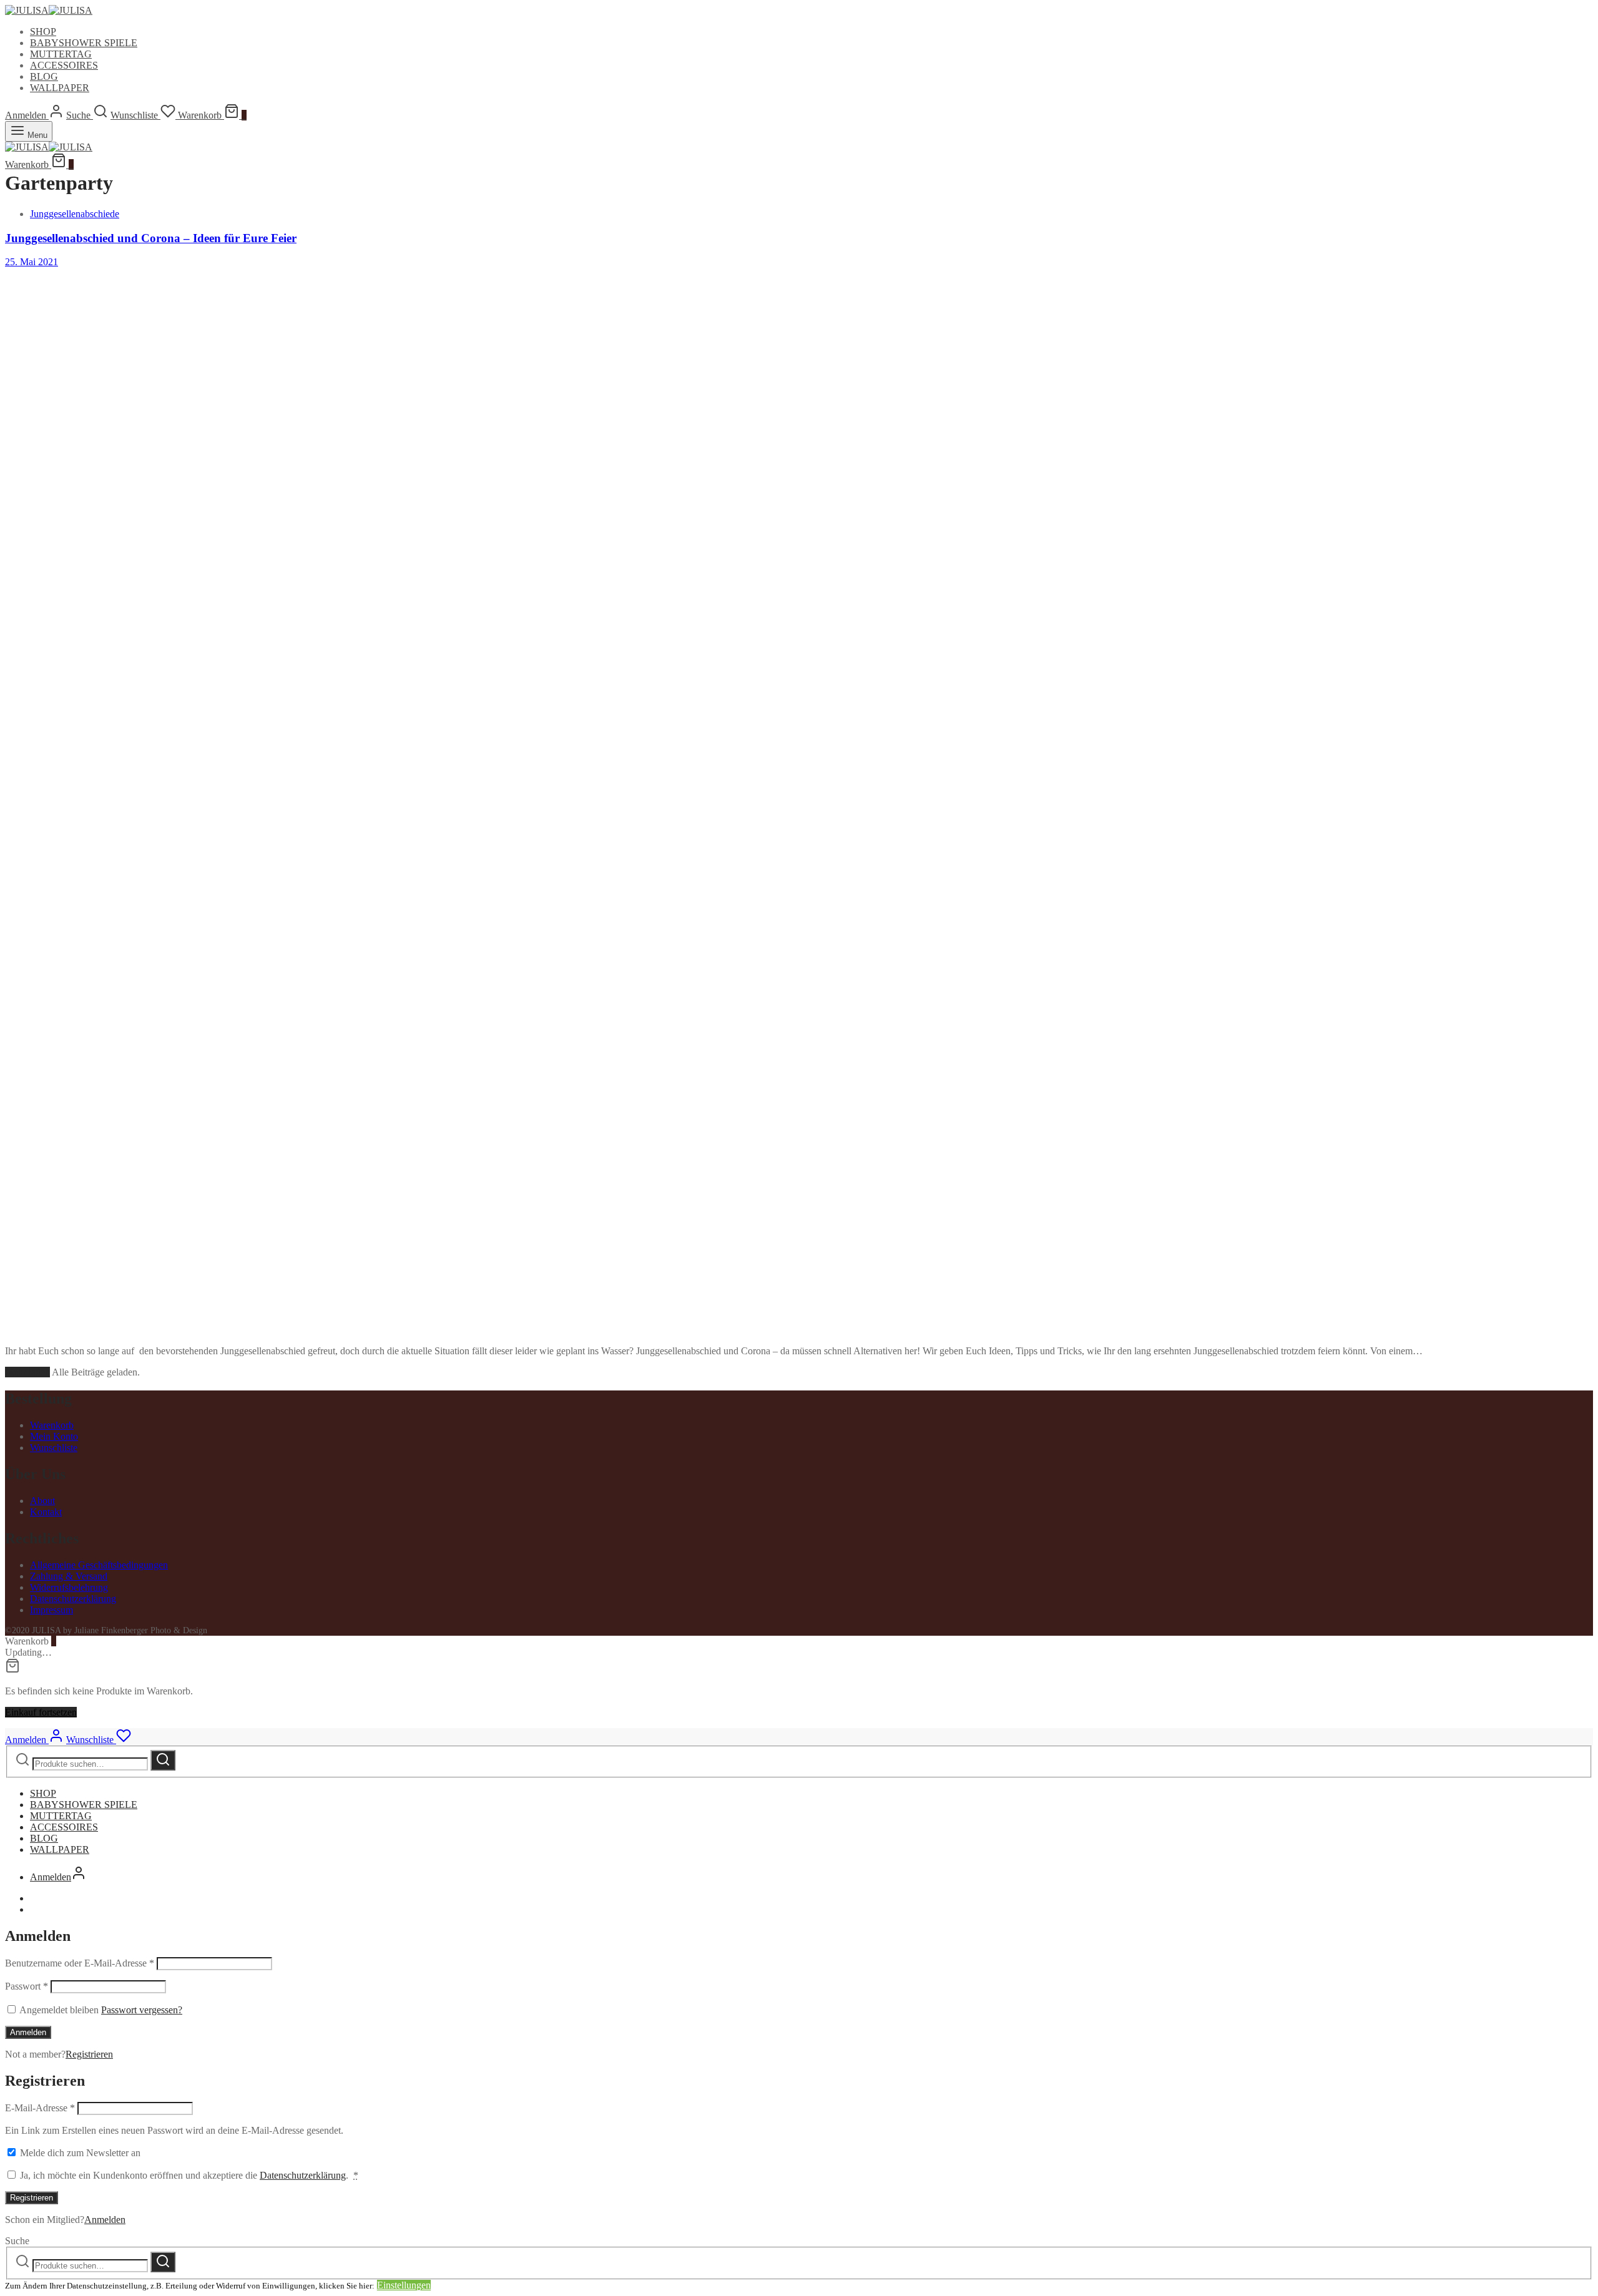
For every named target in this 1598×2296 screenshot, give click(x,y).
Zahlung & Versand (69, 1576)
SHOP (43, 32)
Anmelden (28, 2032)
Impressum (51, 1610)
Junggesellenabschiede (75, 214)
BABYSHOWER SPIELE (84, 43)
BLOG (44, 76)
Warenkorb (52, 1425)
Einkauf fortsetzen (41, 1712)
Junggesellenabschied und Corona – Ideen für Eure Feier (151, 238)
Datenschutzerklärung (73, 1599)
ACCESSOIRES (64, 65)
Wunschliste (54, 1448)
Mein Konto (54, 1436)
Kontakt (46, 1512)
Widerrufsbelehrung (69, 1587)
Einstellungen (404, 2285)
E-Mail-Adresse (40, 2108)
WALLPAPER (60, 88)
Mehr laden (27, 1372)
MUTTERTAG (61, 54)
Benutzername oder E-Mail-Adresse (80, 1963)
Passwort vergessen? (142, 2010)
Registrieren (89, 2054)
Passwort (27, 1986)
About (42, 1501)
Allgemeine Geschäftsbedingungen (99, 1565)
